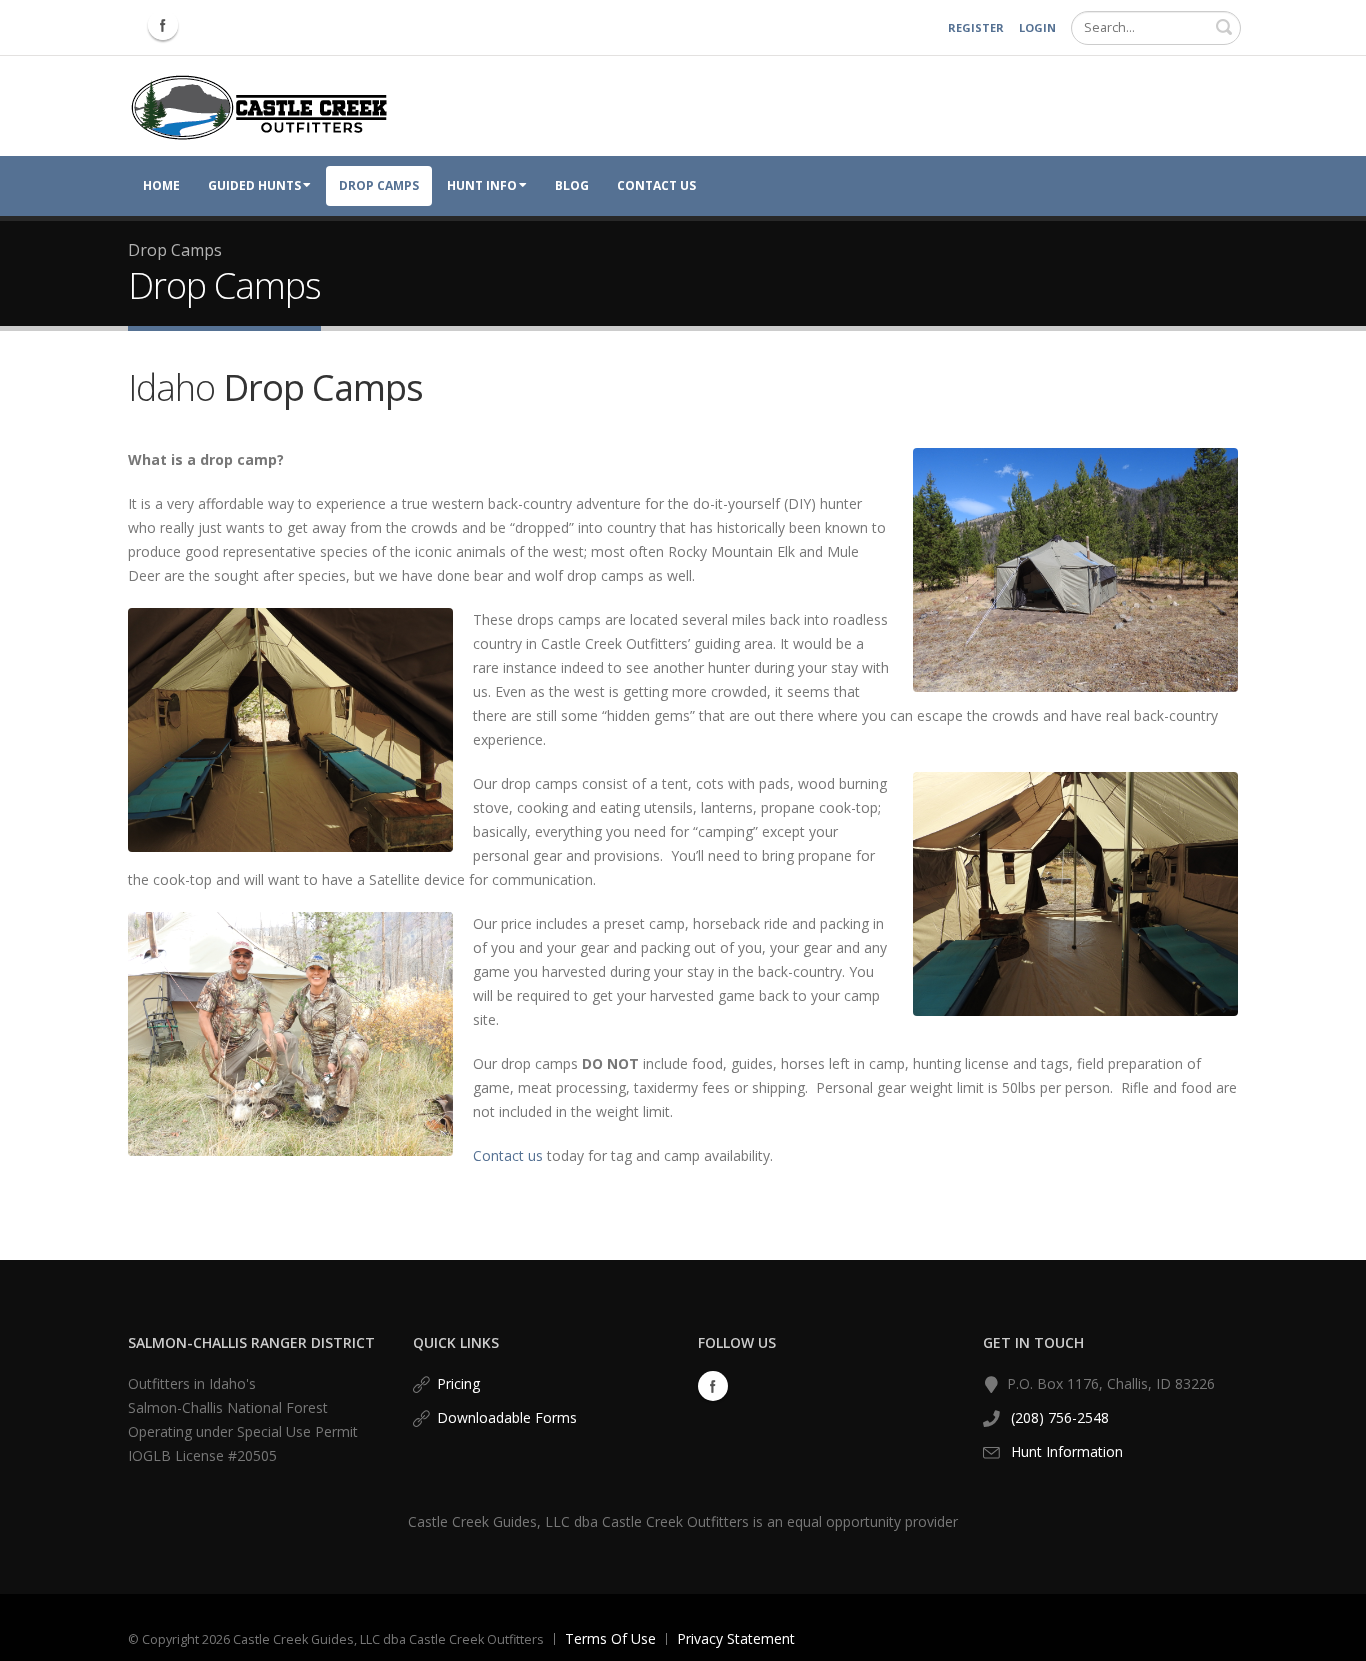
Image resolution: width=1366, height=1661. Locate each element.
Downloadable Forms (507, 1417)
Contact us (508, 1155)
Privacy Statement (736, 1638)
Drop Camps (379, 185)
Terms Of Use (610, 1638)
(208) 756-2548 (1058, 1417)
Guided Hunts (254, 185)
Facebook (713, 1386)
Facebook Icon (163, 25)
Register (976, 27)
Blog (572, 185)
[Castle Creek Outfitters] (259, 104)
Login (1037, 27)
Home (161, 185)
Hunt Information (1067, 1451)
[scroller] (1331, 1637)
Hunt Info (482, 185)
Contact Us (656, 185)
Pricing (458, 1383)
